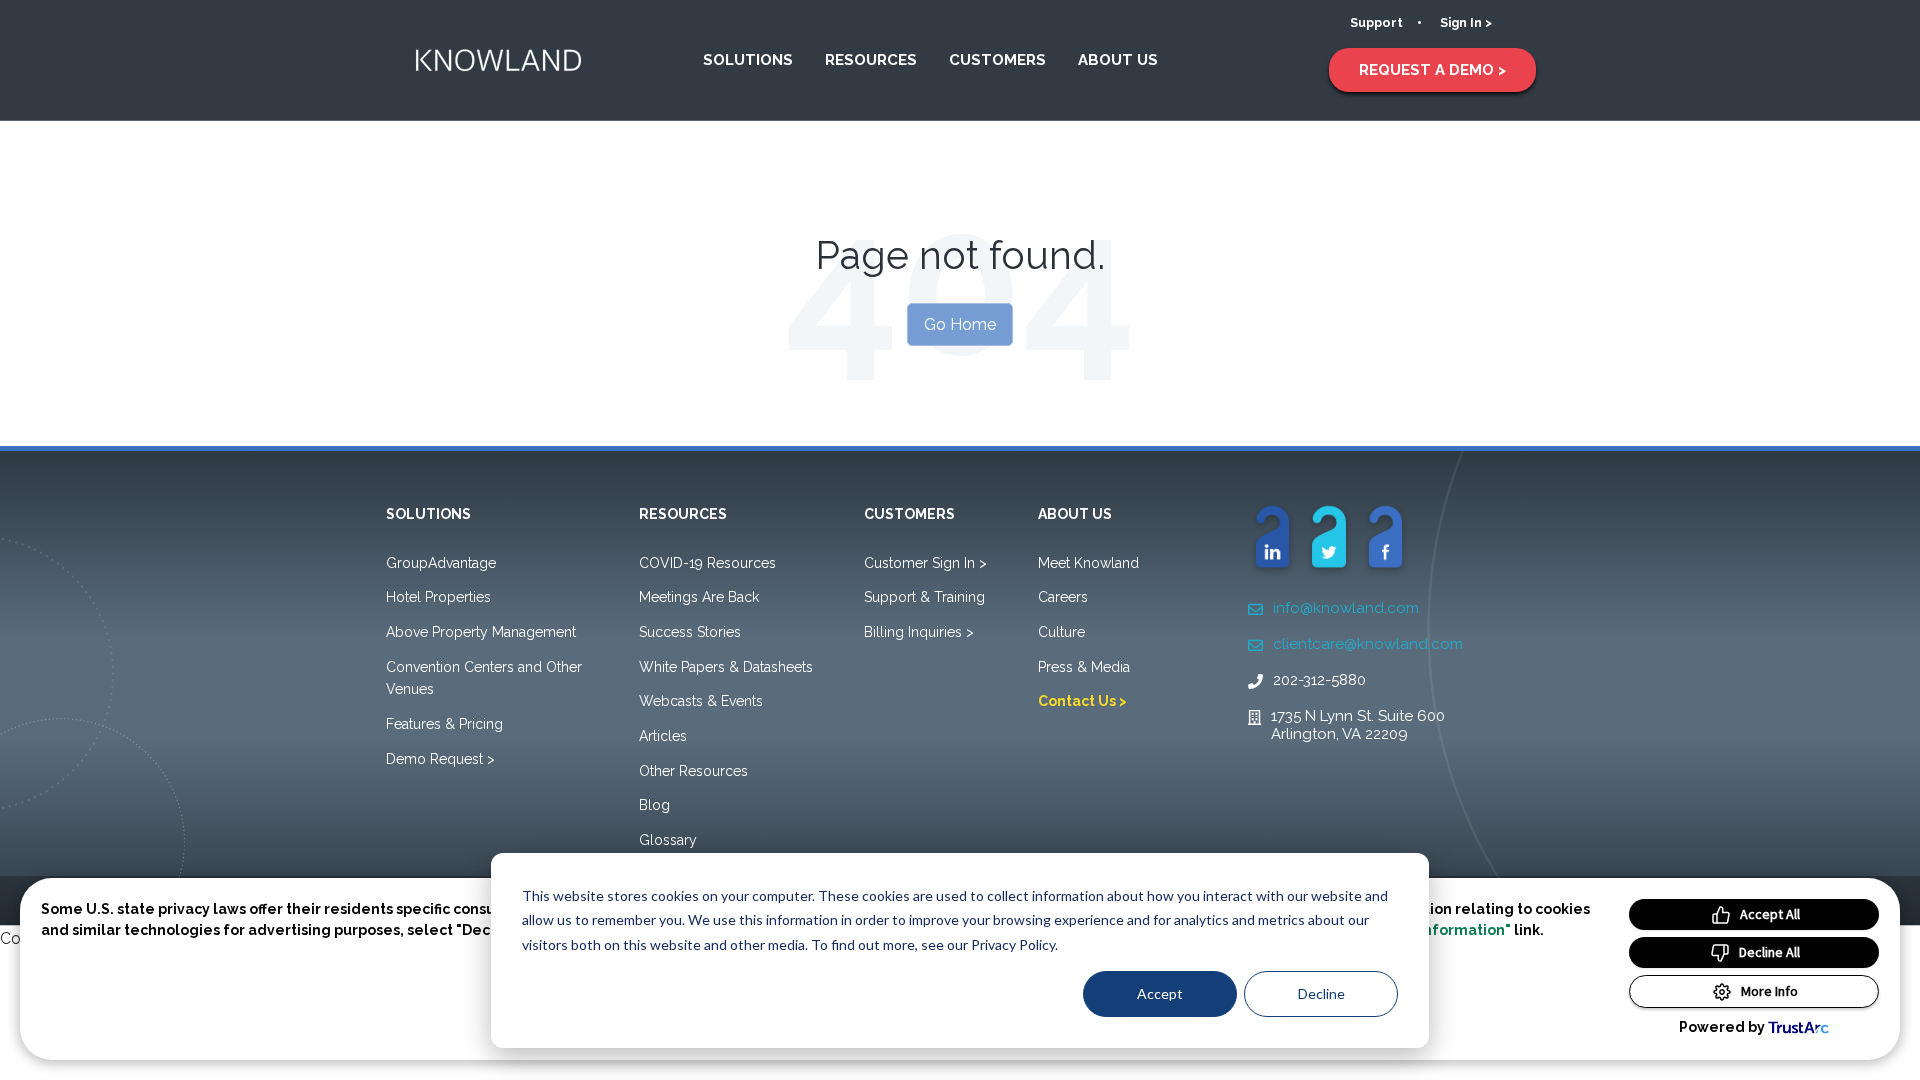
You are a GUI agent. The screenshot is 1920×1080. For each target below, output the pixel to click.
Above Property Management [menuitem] (481, 632)
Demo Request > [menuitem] (440, 759)
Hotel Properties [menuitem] (438, 597)
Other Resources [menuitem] (693, 771)
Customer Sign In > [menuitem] (925, 563)
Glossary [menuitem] (668, 840)
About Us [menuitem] (1075, 514)
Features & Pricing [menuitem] (444, 724)
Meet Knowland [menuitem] (1088, 563)
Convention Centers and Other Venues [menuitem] (484, 678)
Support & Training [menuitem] (924, 597)
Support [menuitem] (1376, 22)
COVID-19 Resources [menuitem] (707, 563)
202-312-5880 (1319, 680)
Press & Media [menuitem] (1084, 667)
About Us (1118, 60)
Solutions (748, 60)
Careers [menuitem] (1063, 597)
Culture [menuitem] (1061, 632)
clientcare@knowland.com (1368, 644)
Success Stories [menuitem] (690, 632)
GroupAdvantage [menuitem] (441, 563)
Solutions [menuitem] (428, 514)
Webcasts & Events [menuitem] (701, 701)
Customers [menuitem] (909, 514)
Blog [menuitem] (654, 805)
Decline (1321, 993)
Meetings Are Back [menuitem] (699, 597)
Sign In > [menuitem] (1466, 22)
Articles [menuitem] (663, 736)
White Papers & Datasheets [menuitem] (726, 667)
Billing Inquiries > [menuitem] (919, 632)
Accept (1160, 993)
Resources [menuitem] (683, 514)
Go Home (960, 324)
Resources (871, 60)
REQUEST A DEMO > (1432, 70)
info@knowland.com (1346, 608)
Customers (997, 60)
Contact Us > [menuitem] (1082, 701)
